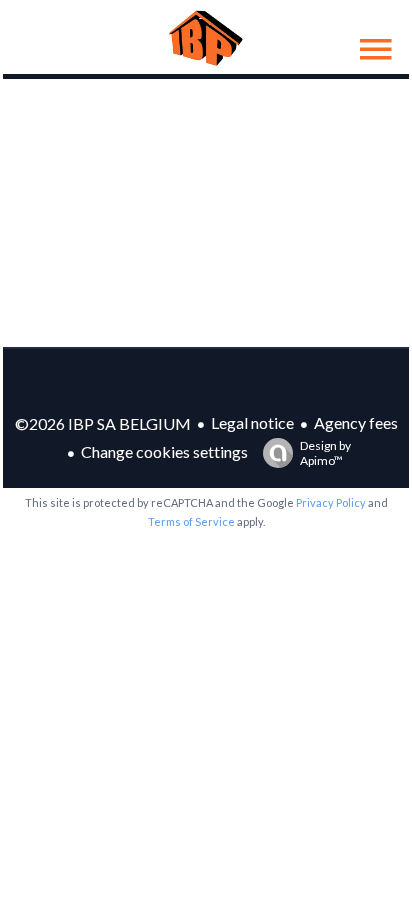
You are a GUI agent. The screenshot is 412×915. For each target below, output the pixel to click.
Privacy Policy (331, 502)
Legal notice (252, 422)
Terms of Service (191, 521)
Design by (325, 453)
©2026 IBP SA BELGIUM (103, 423)
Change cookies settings (164, 451)
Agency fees (356, 422)
